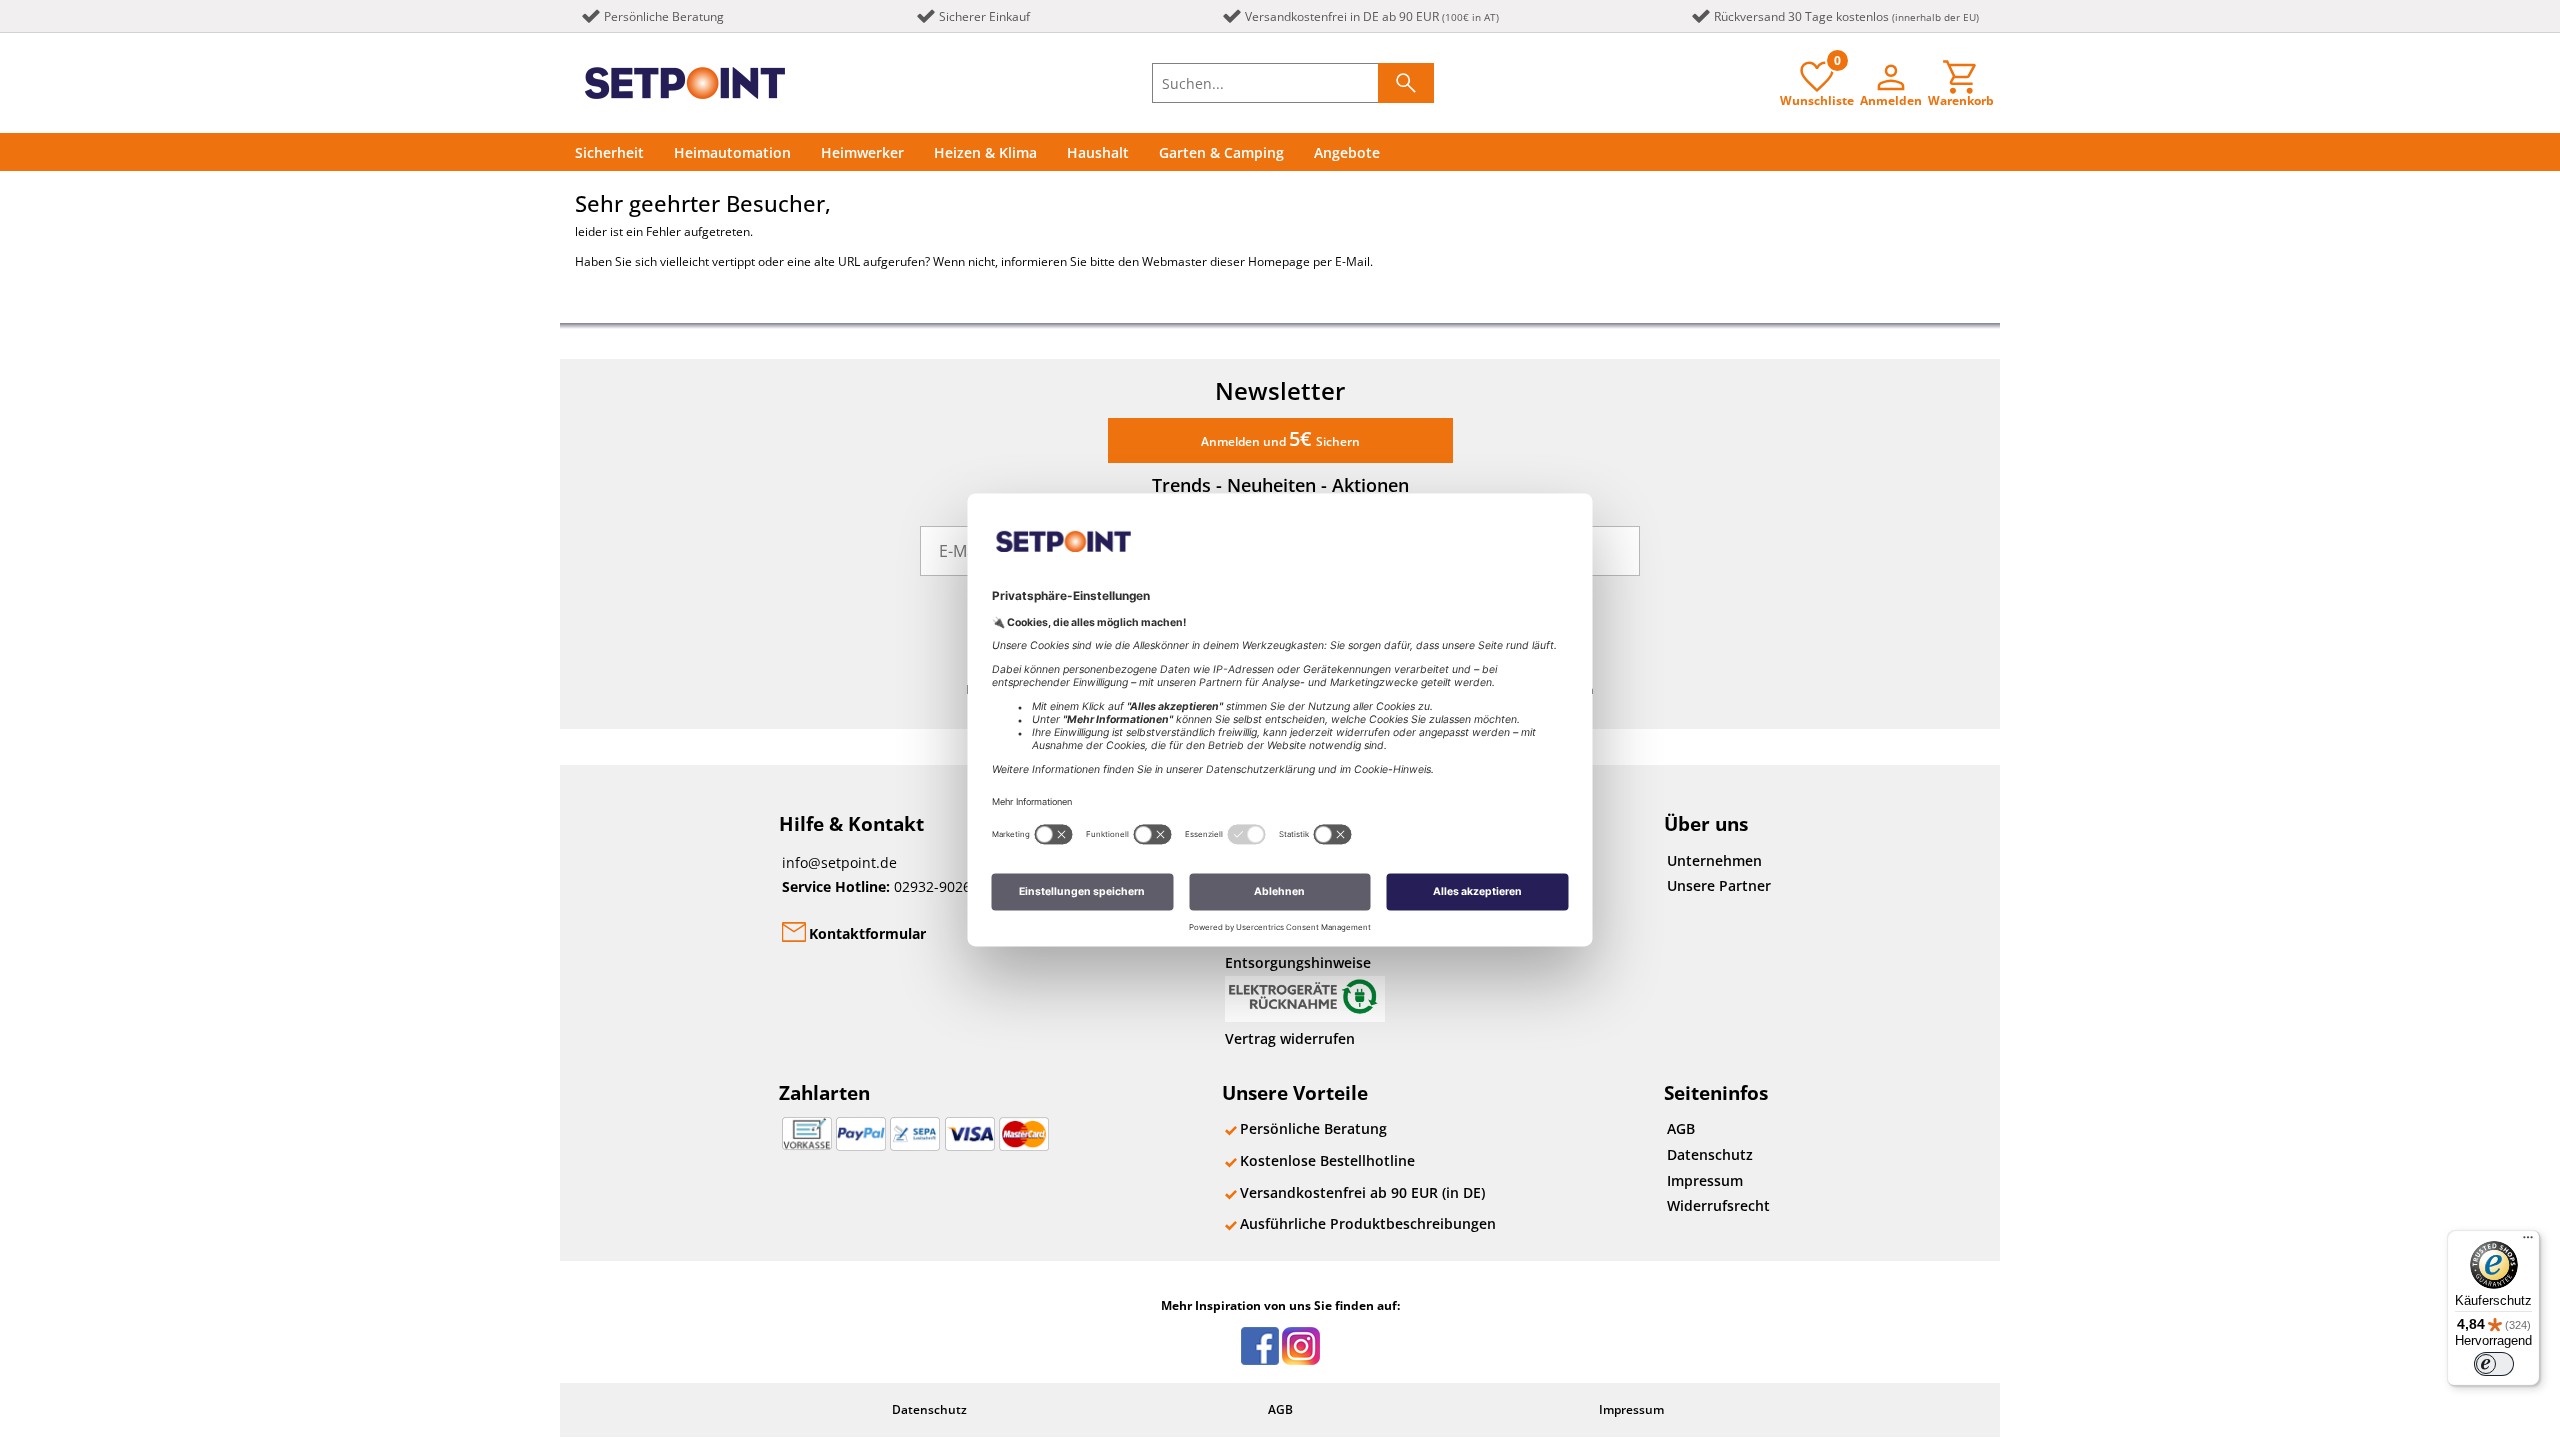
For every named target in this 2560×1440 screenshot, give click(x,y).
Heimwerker (862, 152)
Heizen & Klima (985, 152)
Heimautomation (732, 152)
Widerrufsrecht (1718, 1205)
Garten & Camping (1221, 152)
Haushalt (1098, 152)
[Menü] (2528, 1242)
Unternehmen (1714, 860)
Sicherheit (609, 152)
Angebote (1347, 152)
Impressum (1705, 1180)
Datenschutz (1710, 1154)
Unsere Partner (1719, 885)
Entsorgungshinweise (1298, 962)
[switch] (2494, 1364)
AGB (1681, 1128)
